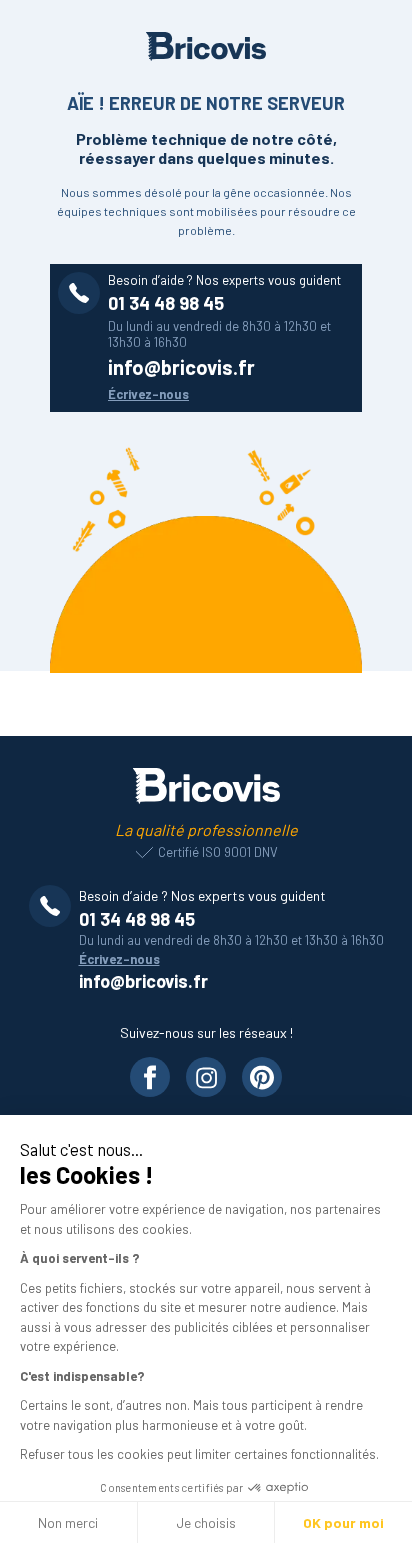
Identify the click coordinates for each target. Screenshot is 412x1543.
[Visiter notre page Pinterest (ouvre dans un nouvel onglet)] (262, 1077)
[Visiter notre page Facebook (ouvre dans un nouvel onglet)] (150, 1077)
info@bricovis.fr (181, 367)
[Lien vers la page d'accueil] (206, 786)
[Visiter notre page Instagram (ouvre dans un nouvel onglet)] (206, 1077)
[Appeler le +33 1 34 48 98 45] (54, 906)
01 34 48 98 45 (166, 303)
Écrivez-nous (148, 394)
